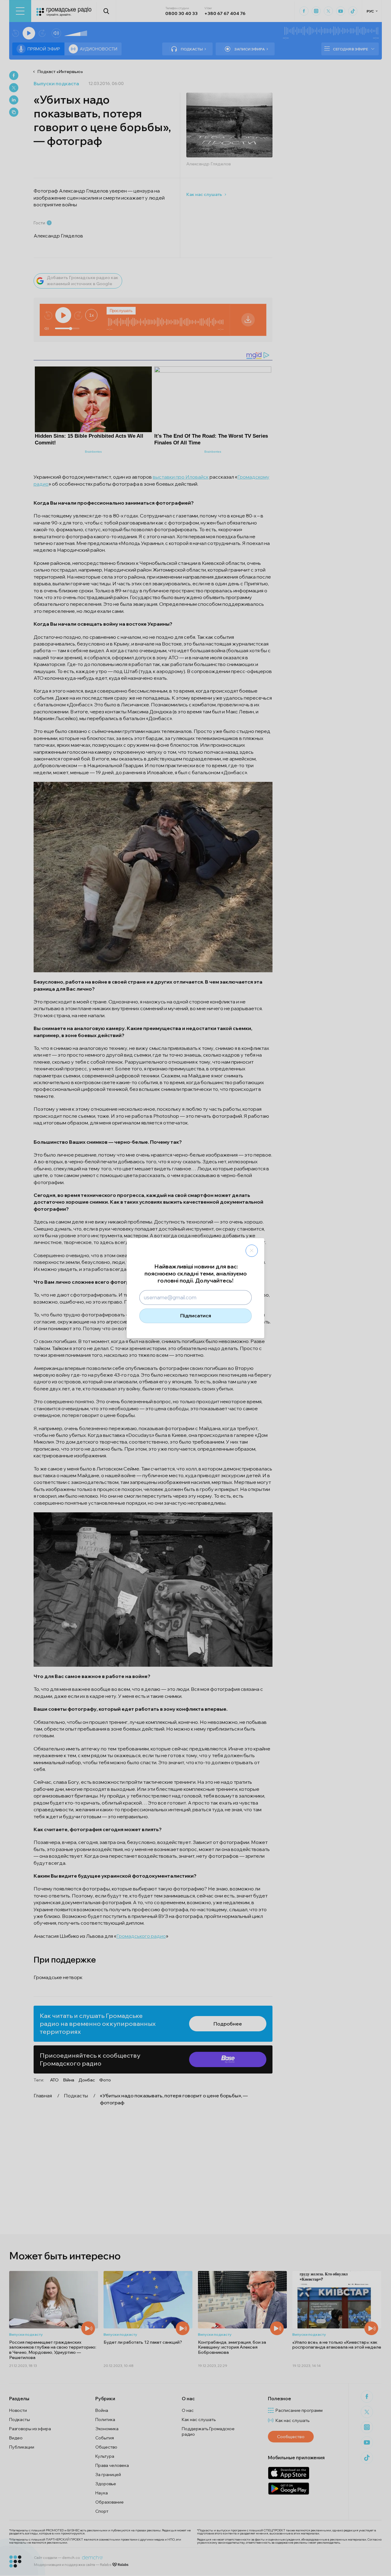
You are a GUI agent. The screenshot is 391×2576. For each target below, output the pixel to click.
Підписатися (196, 1316)
